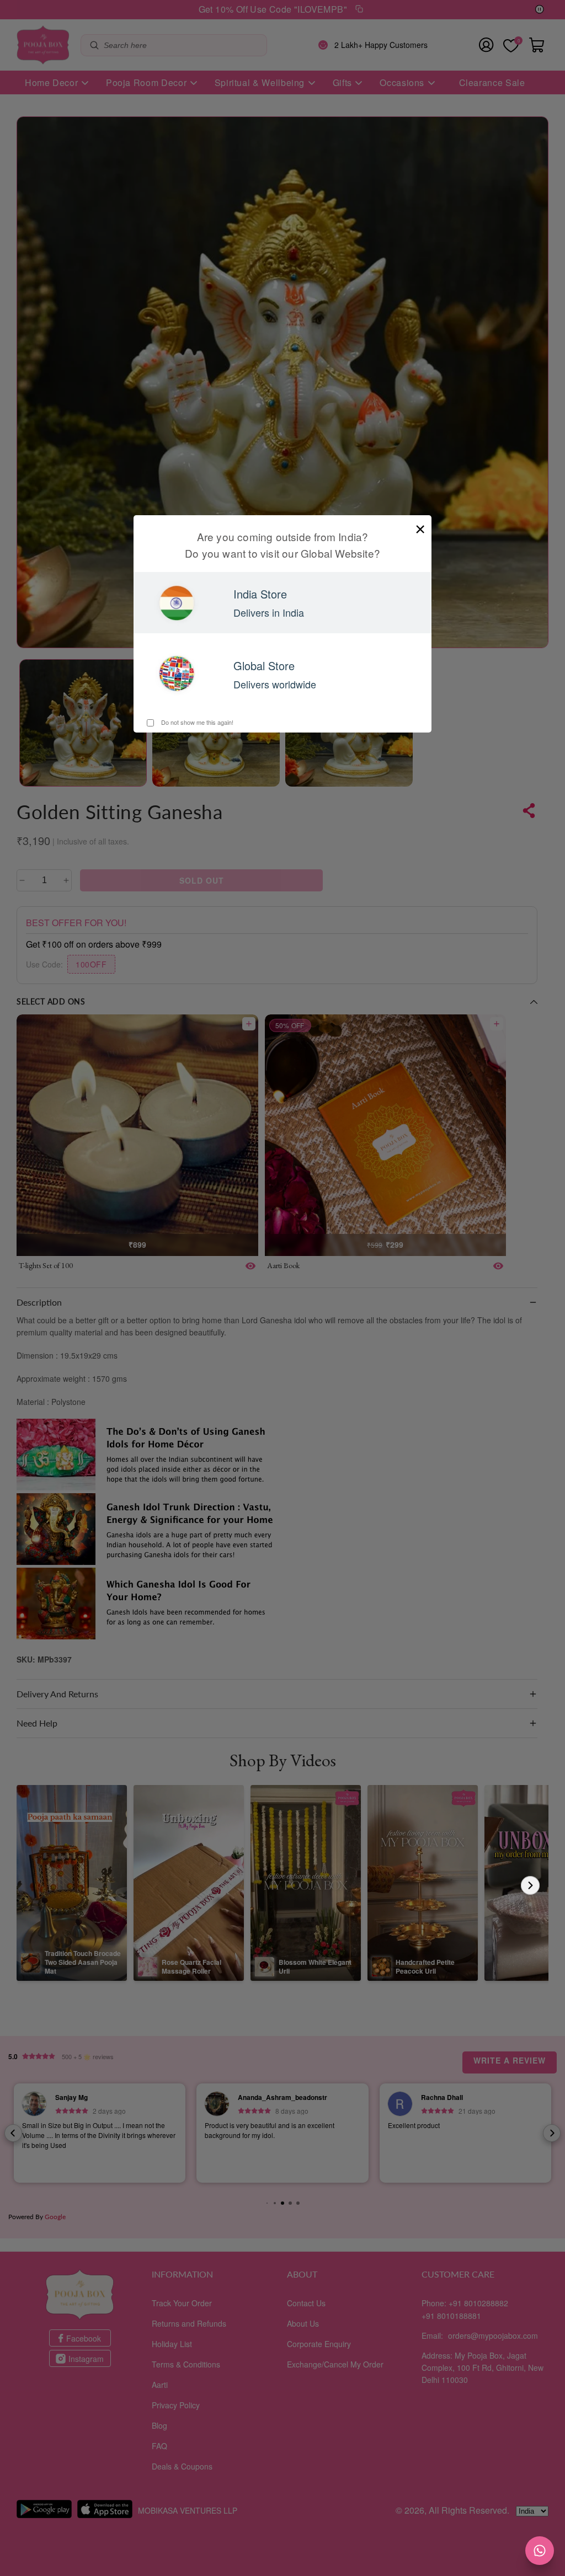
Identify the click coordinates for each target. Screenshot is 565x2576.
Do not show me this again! (196, 722)
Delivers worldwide (275, 684)
